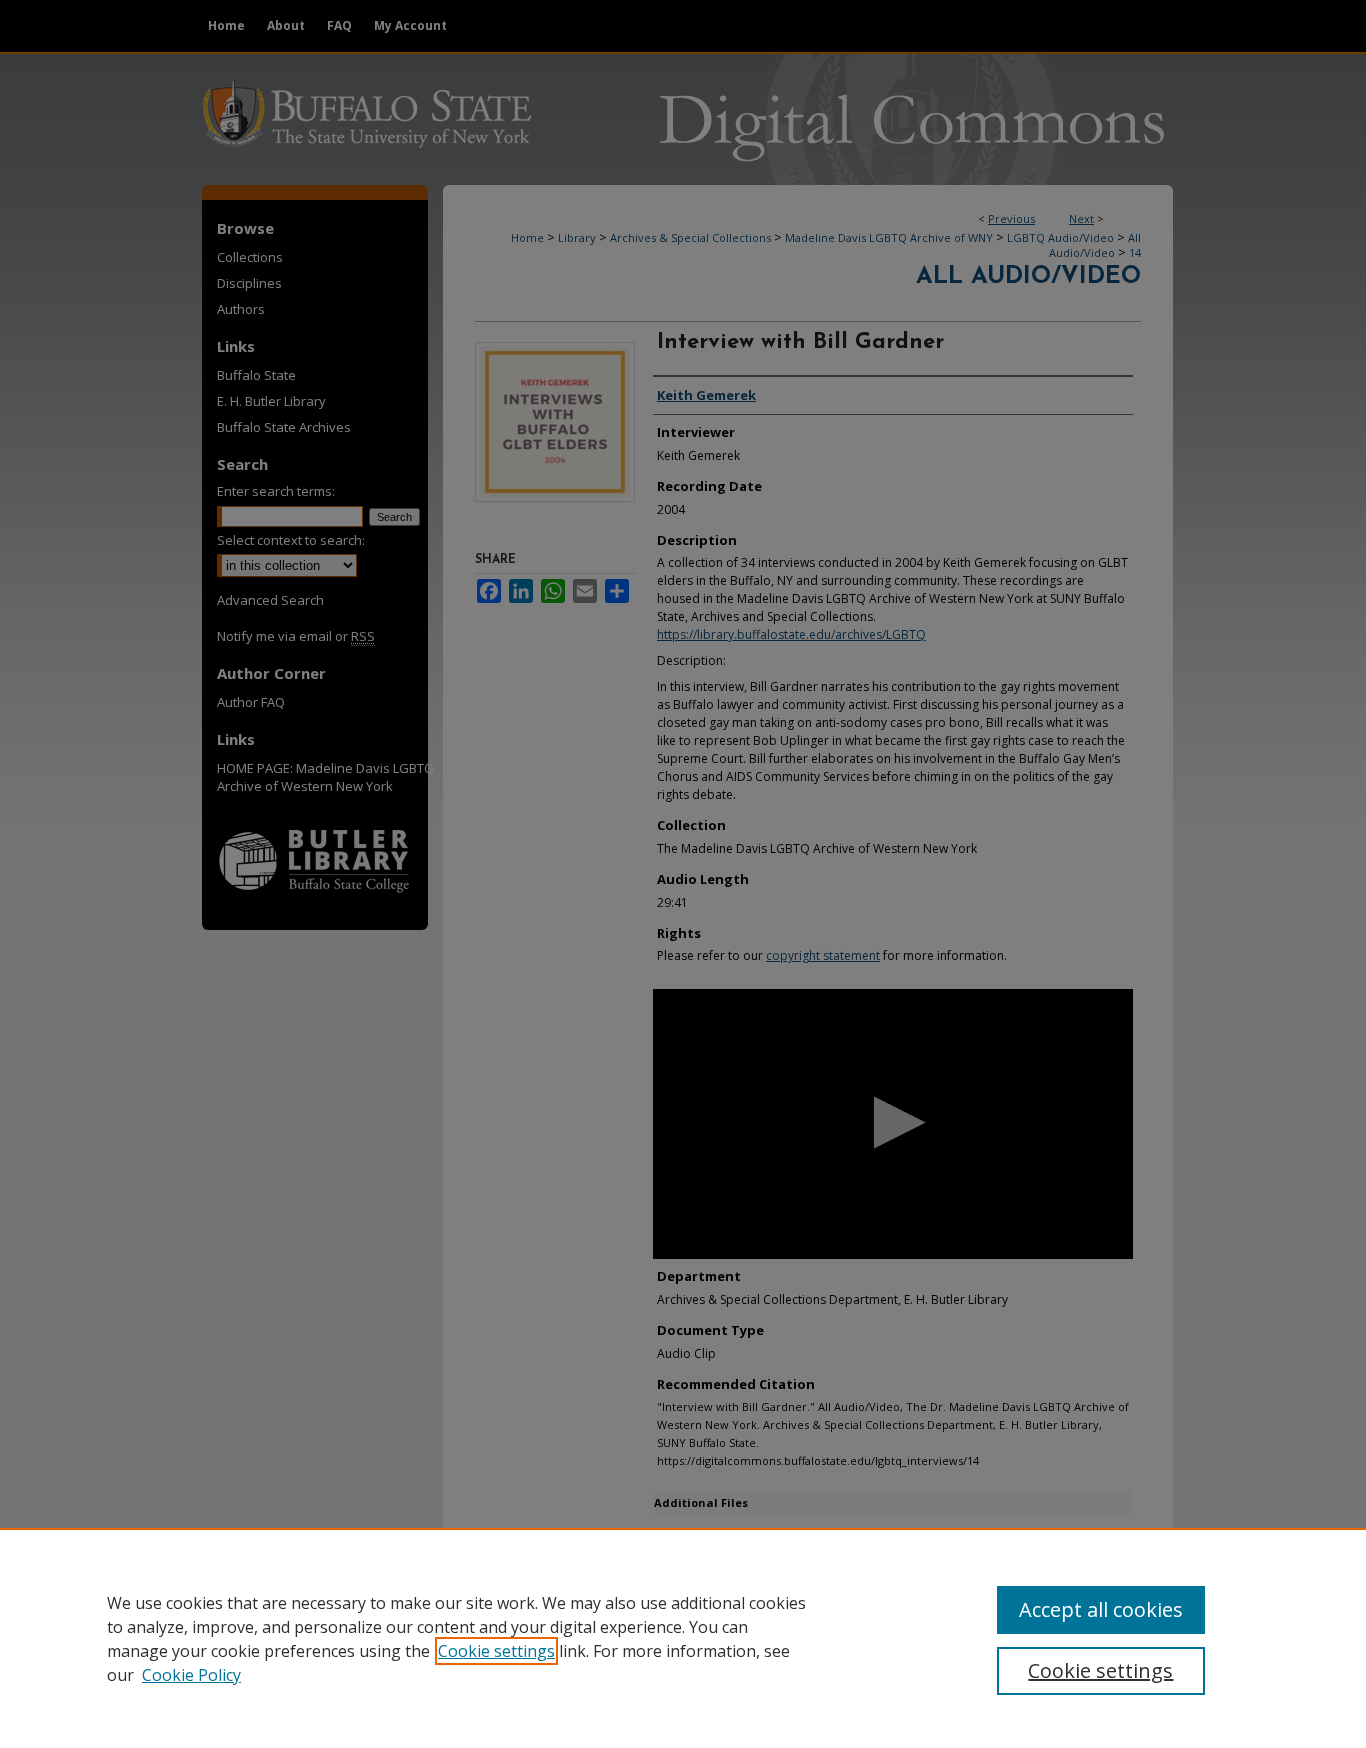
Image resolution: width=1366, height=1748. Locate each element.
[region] (683, 1638)
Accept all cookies (1101, 1609)
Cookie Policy (191, 1675)
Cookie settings (496, 1651)
